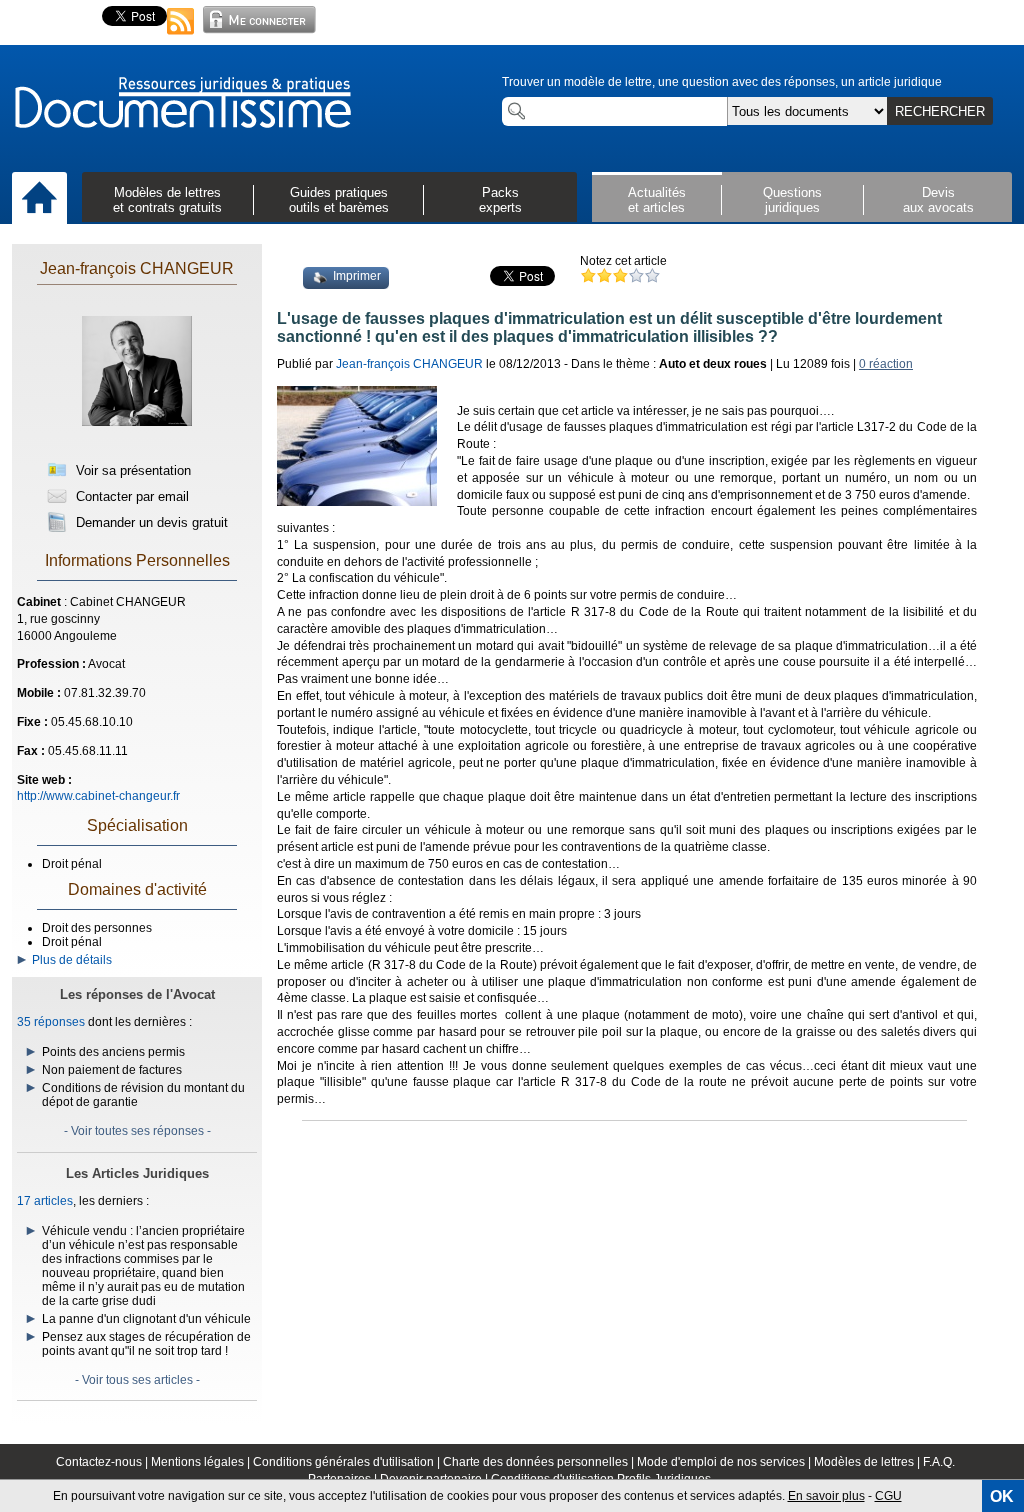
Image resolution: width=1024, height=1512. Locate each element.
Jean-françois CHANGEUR (137, 268)
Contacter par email (130, 496)
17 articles (45, 1201)
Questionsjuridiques (792, 200)
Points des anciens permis (113, 1052)
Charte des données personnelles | (540, 1462)
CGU (888, 1496)
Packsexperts (500, 200)
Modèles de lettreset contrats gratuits (167, 200)
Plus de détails (69, 960)
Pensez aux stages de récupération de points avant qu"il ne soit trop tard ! (146, 1344)
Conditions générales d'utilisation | (348, 1462)
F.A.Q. (939, 1462)
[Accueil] (39, 199)
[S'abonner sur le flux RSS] (181, 36)
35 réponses (51, 1022)
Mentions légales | (202, 1462)
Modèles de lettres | (868, 1462)
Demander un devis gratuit (150, 522)
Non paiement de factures (112, 1070)
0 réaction (886, 364)
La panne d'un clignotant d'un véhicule (146, 1319)
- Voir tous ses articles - (137, 1380)
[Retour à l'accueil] (182, 104)
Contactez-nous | (103, 1462)
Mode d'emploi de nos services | (725, 1462)
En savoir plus (826, 1496)
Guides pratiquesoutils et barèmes (339, 200)
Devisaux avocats (938, 200)
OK (1002, 1496)
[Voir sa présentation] (137, 442)
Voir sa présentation (131, 470)
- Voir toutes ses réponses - (137, 1131)
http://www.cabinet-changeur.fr (98, 796)
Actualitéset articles (657, 200)
